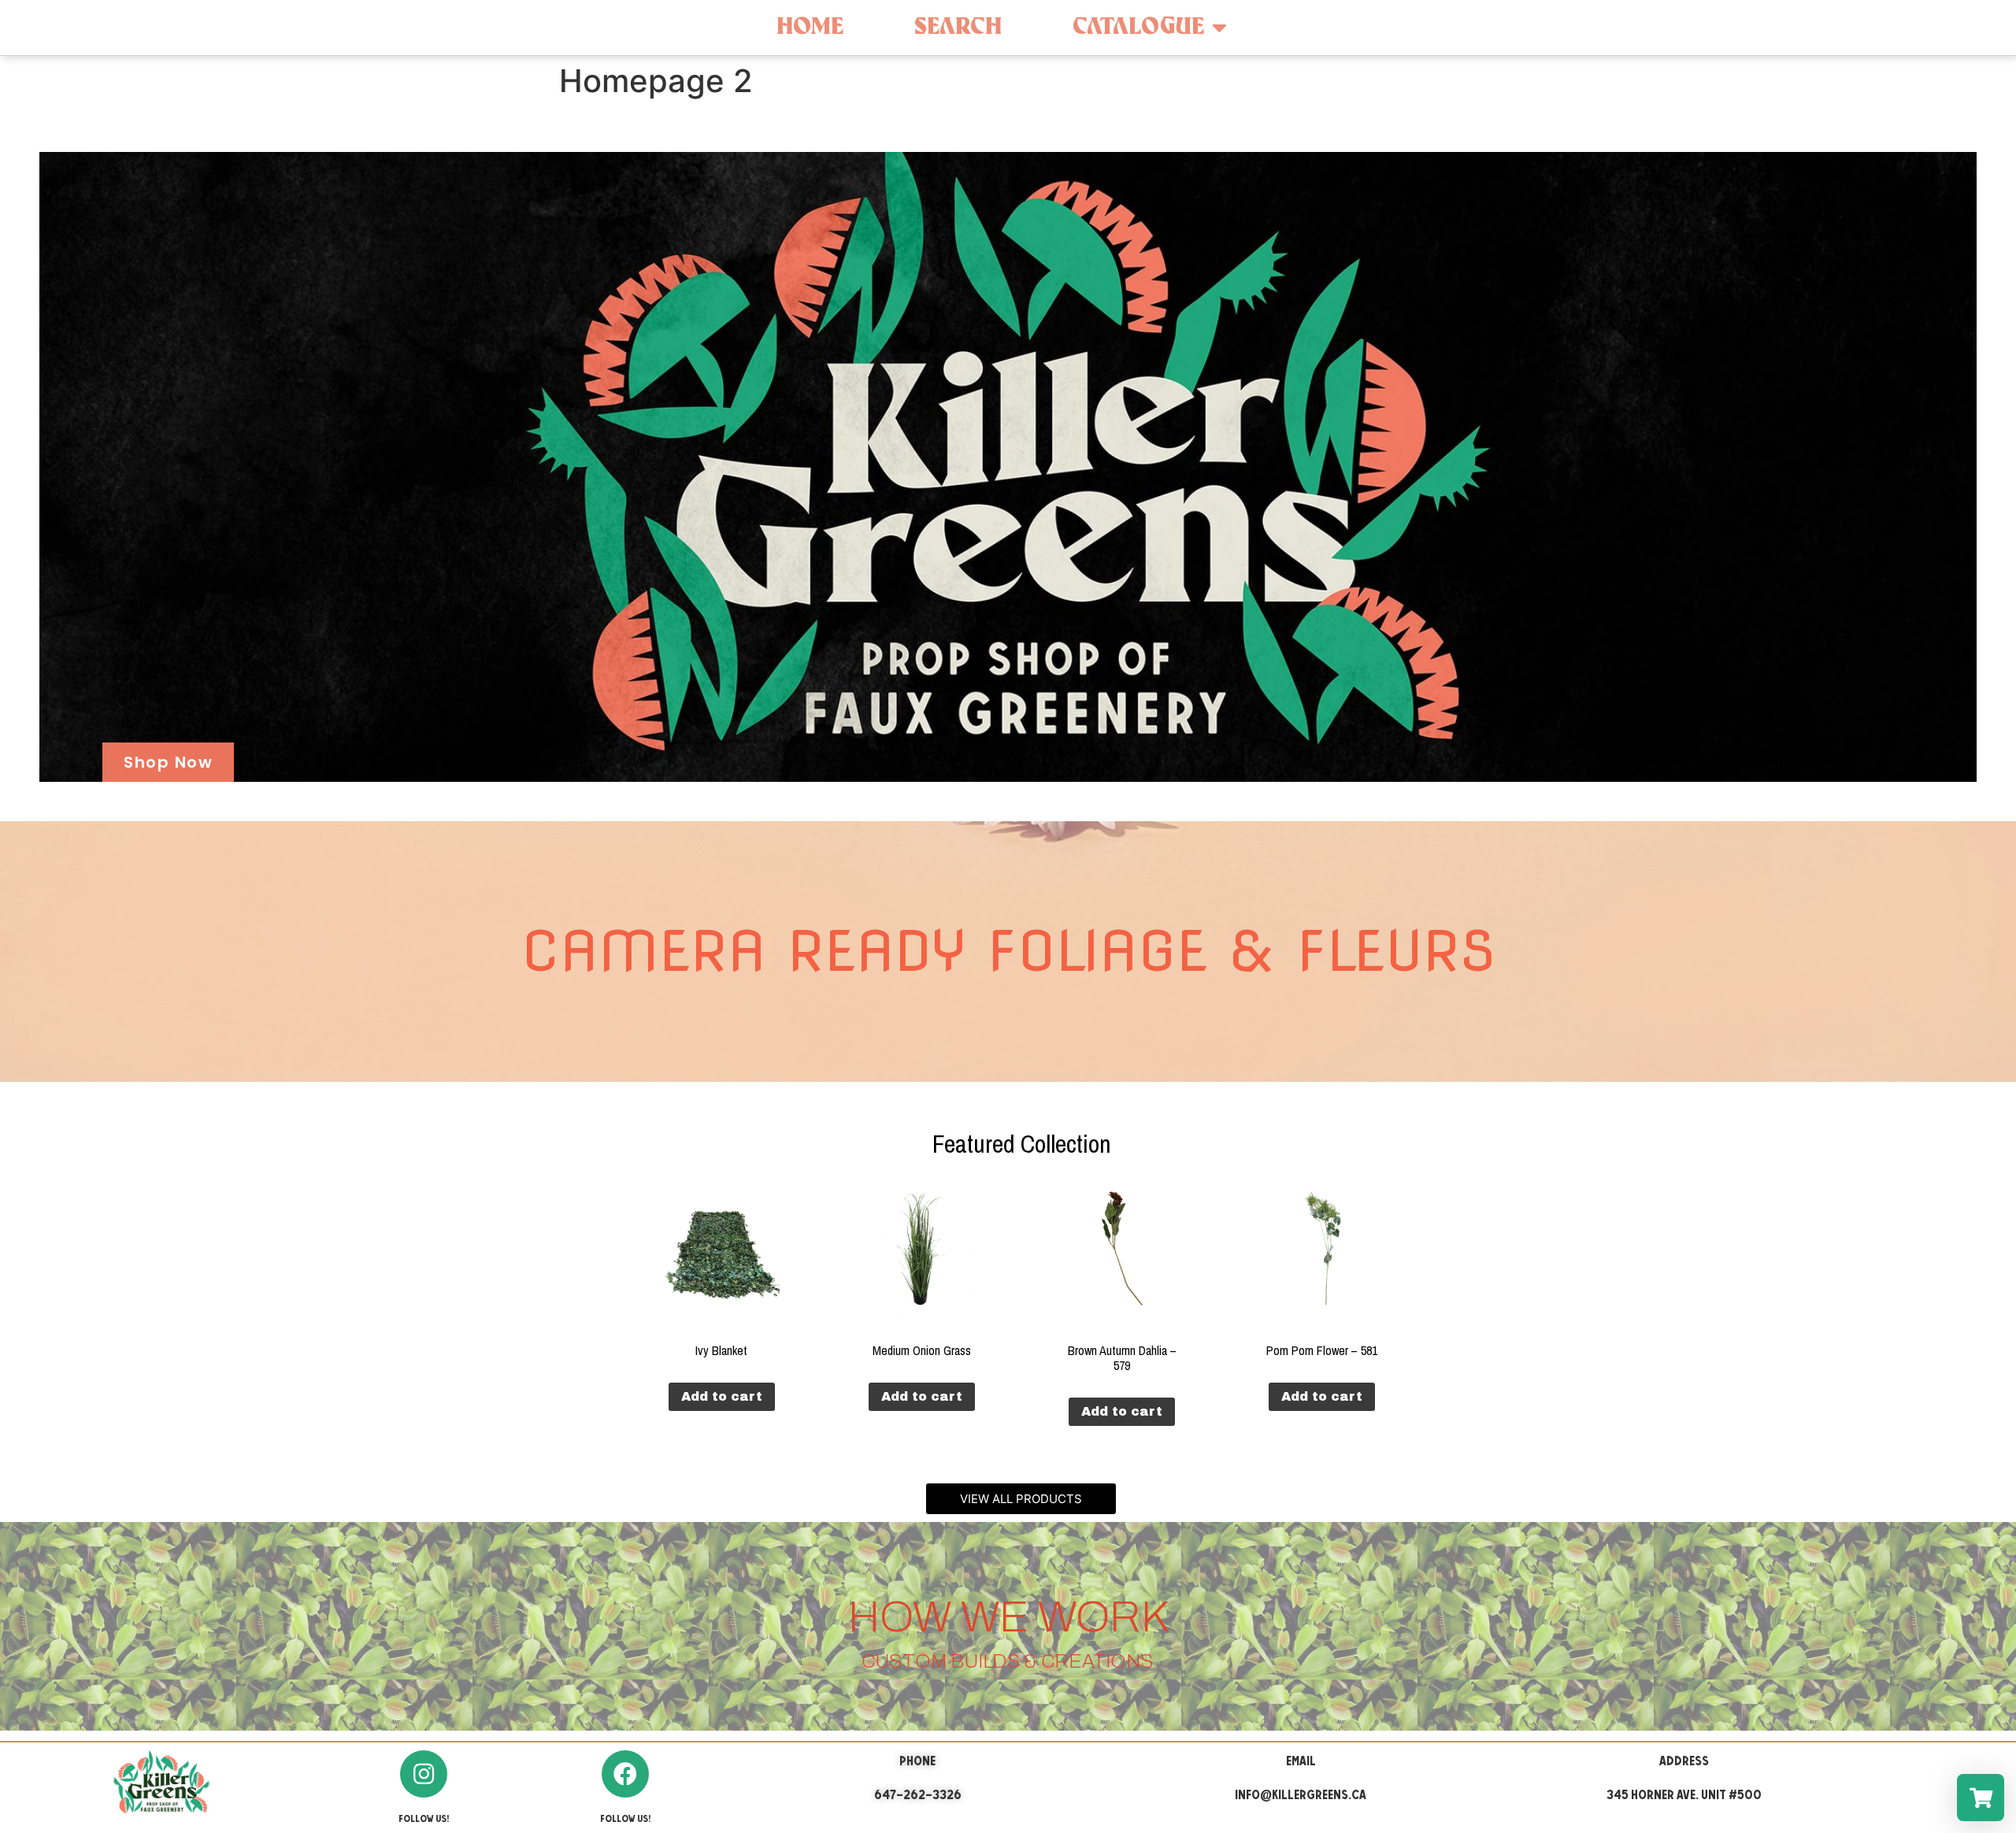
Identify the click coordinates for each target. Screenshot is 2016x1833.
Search (958, 27)
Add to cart (722, 1396)
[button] (1021, 1499)
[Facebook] (625, 1774)
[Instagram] (424, 1774)
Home (810, 27)
